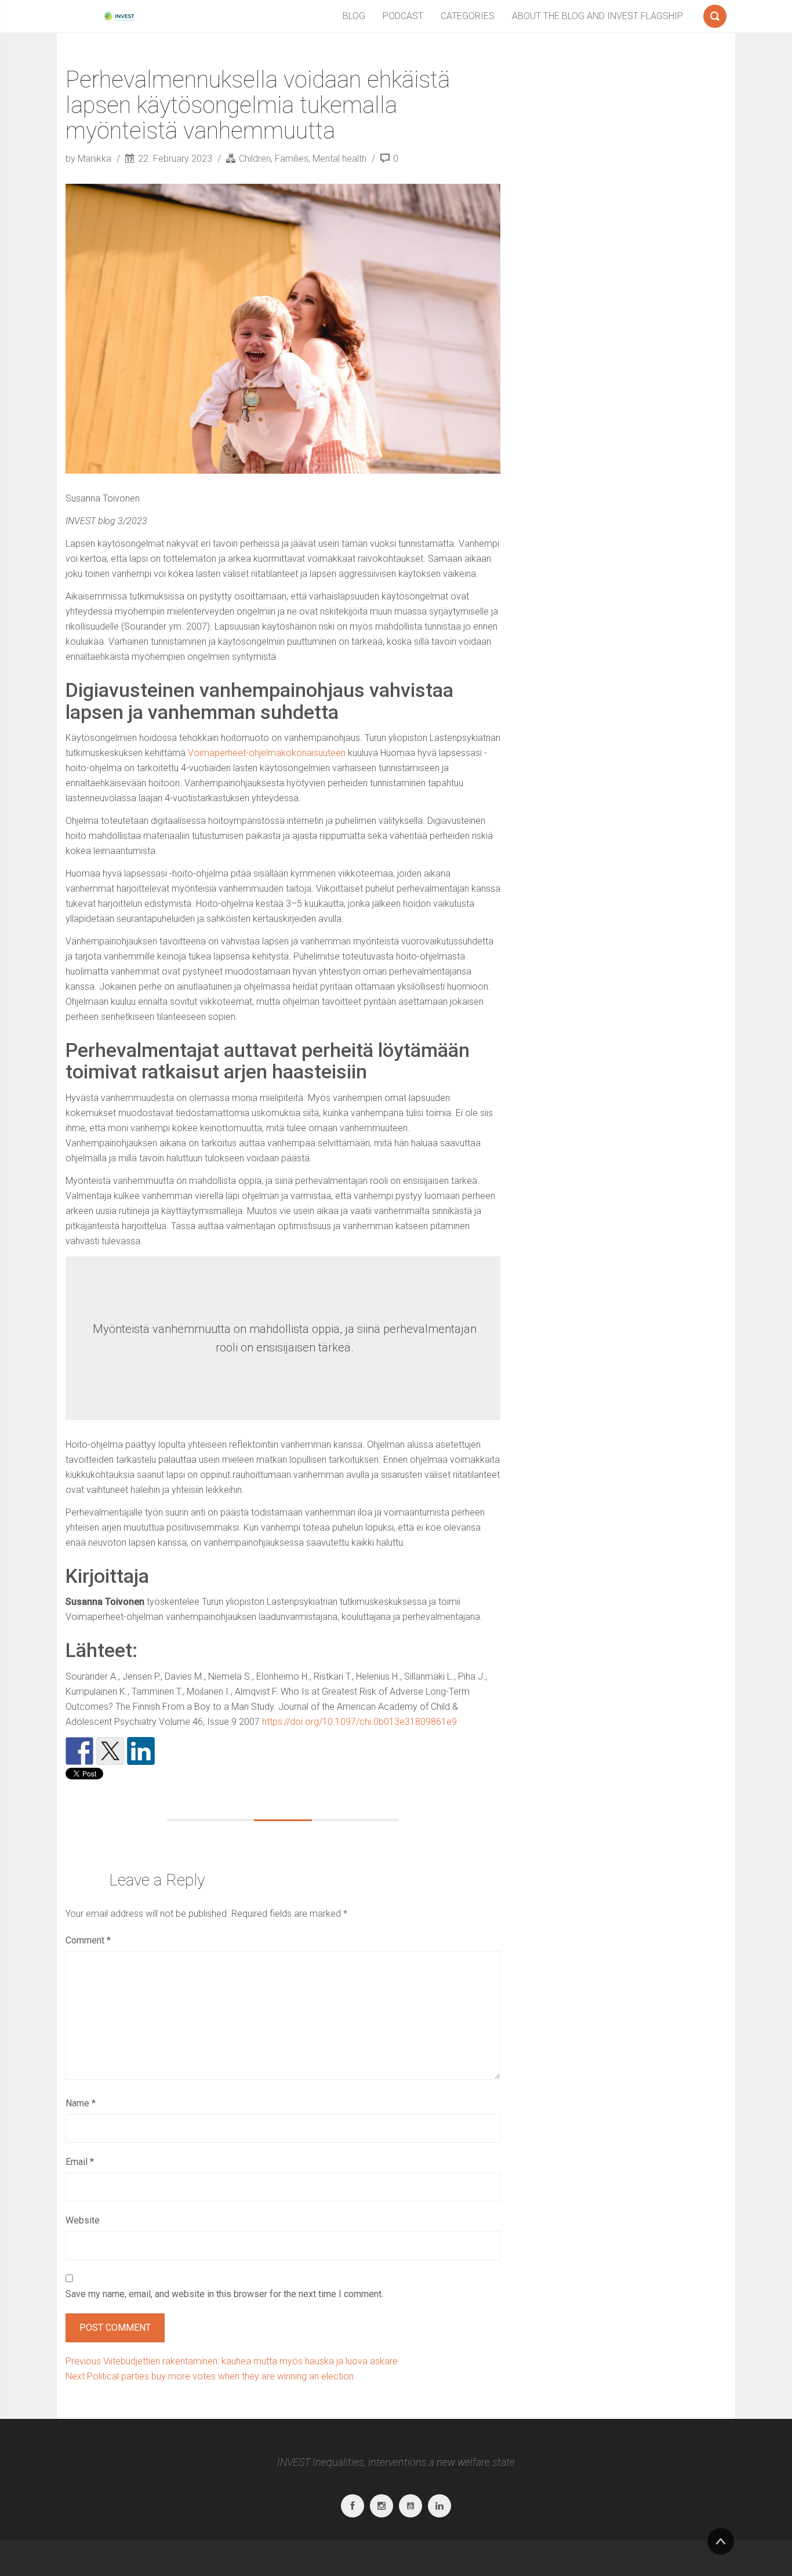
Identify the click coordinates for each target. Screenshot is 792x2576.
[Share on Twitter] (110, 1751)
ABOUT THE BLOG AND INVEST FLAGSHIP (597, 16)
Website (83, 2220)
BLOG (354, 16)
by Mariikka (90, 159)
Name (81, 2103)
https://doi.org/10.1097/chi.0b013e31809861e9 (359, 1722)
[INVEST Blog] (118, 16)
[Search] (715, 14)
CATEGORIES (468, 16)
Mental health (339, 159)
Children (255, 159)
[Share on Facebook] (79, 1751)
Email (80, 2162)
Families (292, 159)
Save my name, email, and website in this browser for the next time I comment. (224, 2294)
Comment (88, 1940)
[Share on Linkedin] (141, 1751)
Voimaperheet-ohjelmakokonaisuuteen (267, 753)
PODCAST (403, 16)
